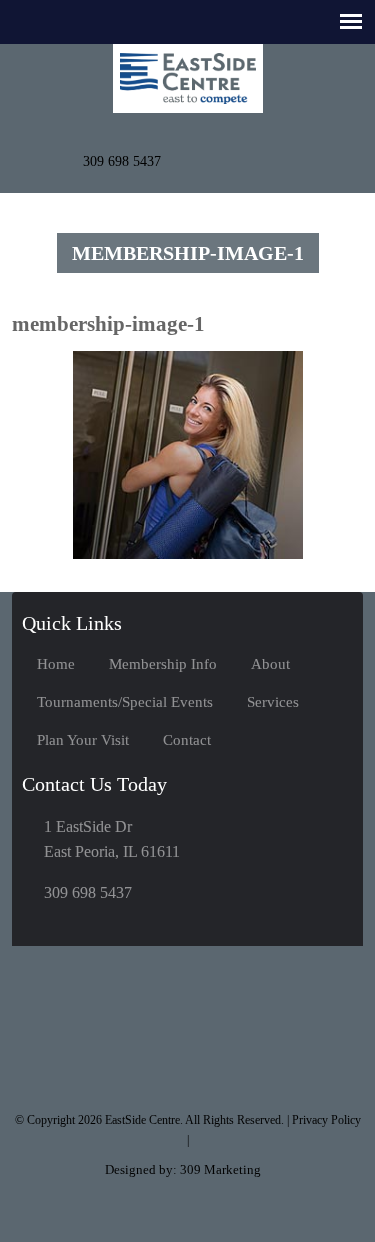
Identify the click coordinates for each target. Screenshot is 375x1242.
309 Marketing (220, 1169)
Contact (187, 740)
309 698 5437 (122, 161)
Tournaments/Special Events (125, 702)
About (270, 664)
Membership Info (163, 664)
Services (273, 702)
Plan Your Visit (83, 740)
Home (56, 664)
